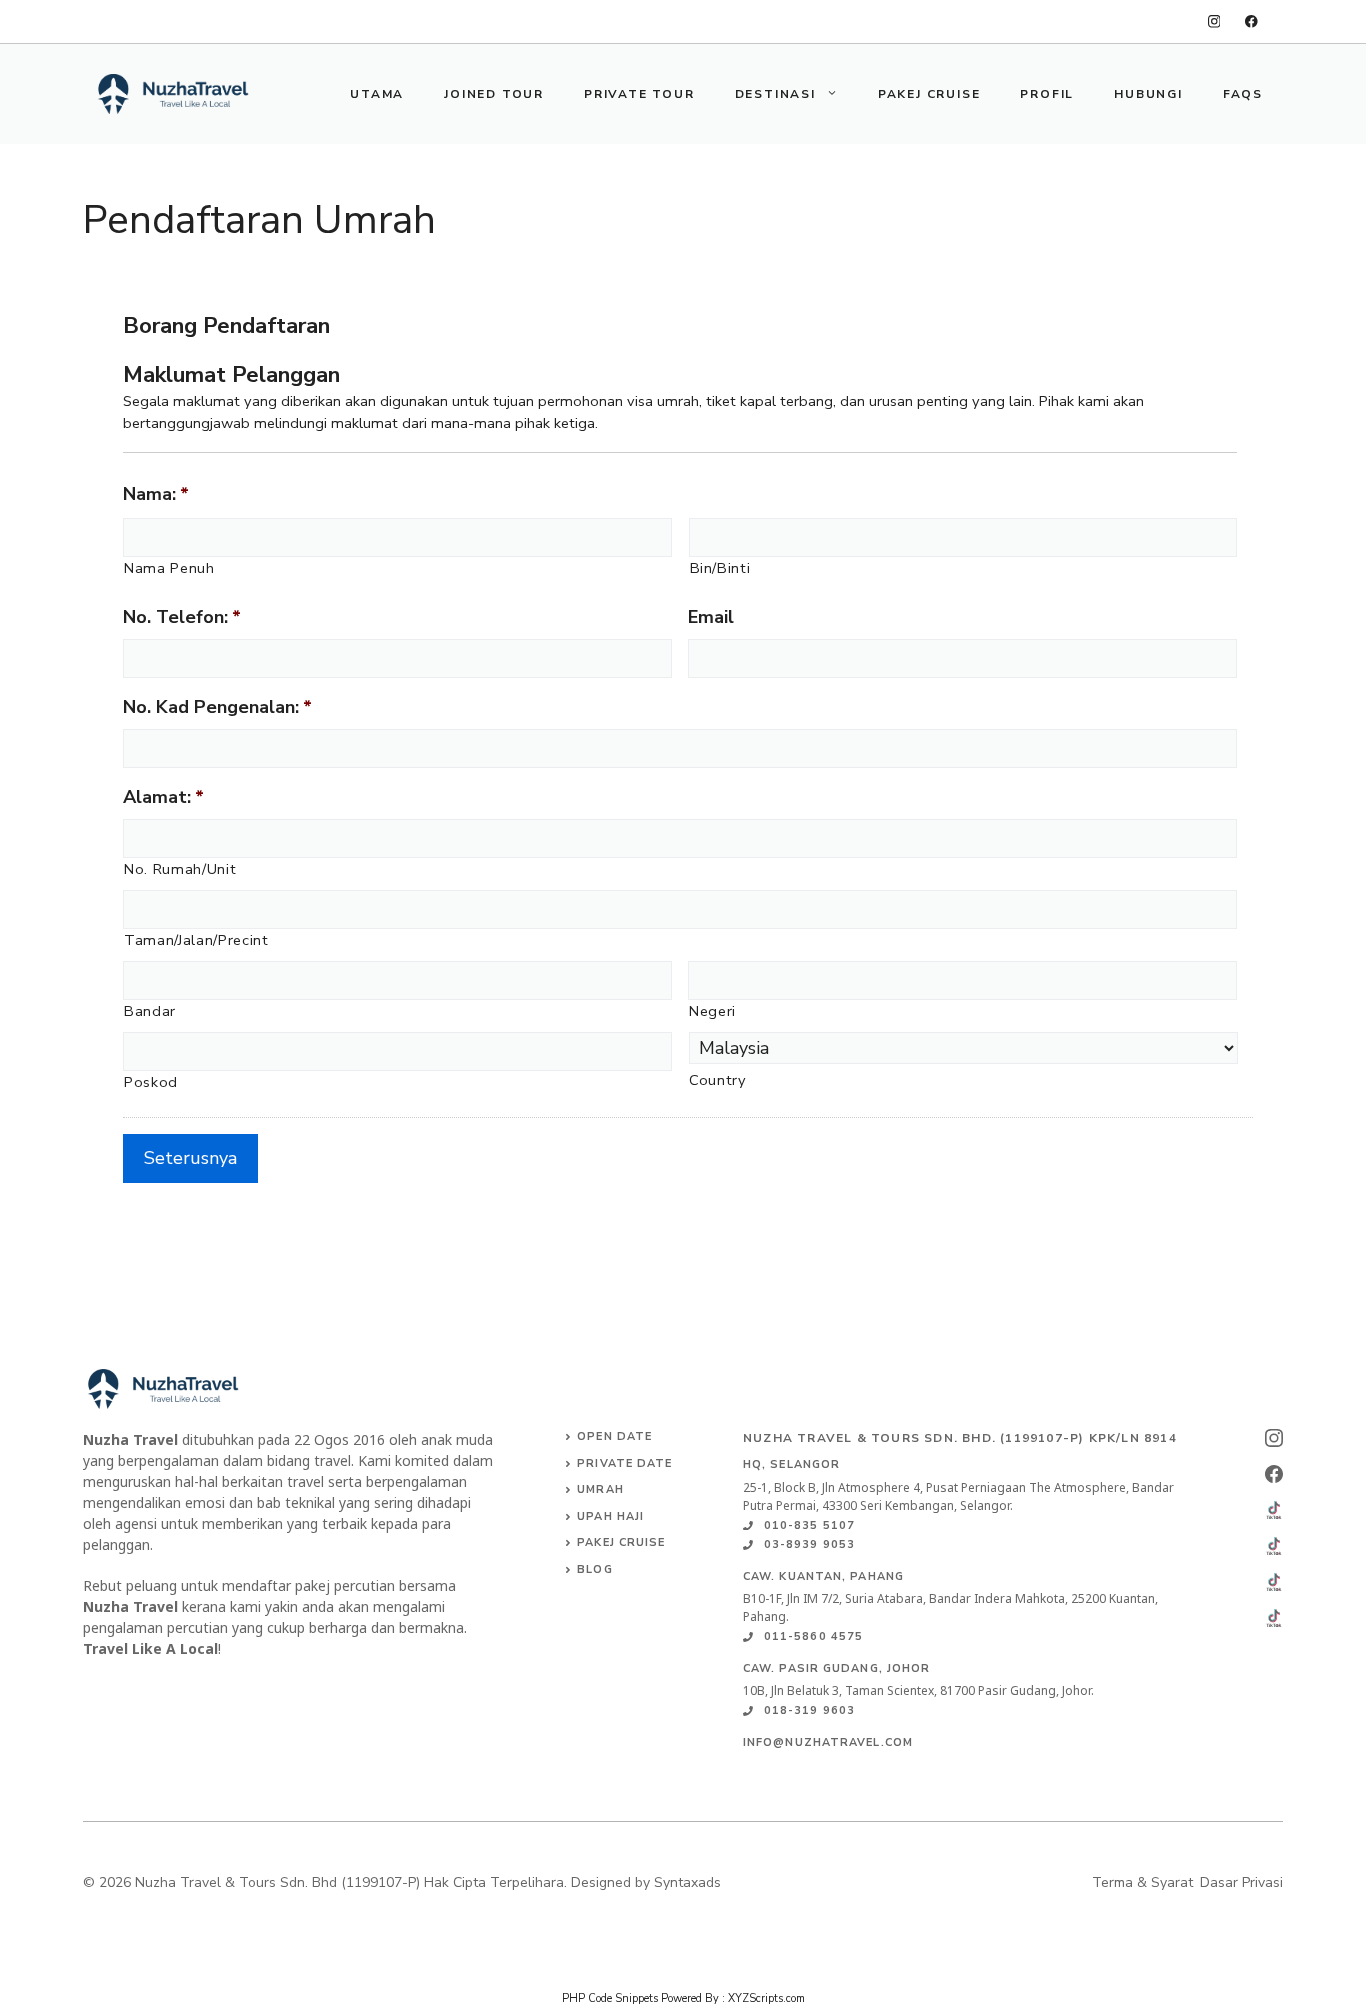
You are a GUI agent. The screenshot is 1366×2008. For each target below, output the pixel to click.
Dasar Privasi (1241, 1882)
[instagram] (1214, 21)
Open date (614, 1436)
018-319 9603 (809, 1710)
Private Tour (639, 94)
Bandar (150, 1011)
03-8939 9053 (809, 1544)
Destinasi (775, 94)
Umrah (600, 1489)
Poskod (151, 1082)
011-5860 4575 (813, 1636)
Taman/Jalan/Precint (196, 940)
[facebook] (1251, 21)
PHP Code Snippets (610, 1998)
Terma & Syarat (1142, 1882)
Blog (594, 1569)
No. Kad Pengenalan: (217, 707)
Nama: (156, 494)
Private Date (624, 1463)
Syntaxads (687, 1882)
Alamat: (163, 797)
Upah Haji (610, 1516)
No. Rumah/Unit (180, 869)
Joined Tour (494, 94)
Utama (377, 94)
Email (711, 617)
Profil (1047, 94)
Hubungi (1148, 94)
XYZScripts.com (766, 1998)
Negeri (712, 1011)
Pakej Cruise (929, 94)
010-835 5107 (809, 1525)
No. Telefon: (182, 617)
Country (718, 1080)
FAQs (1243, 94)
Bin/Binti (720, 568)
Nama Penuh (169, 568)
